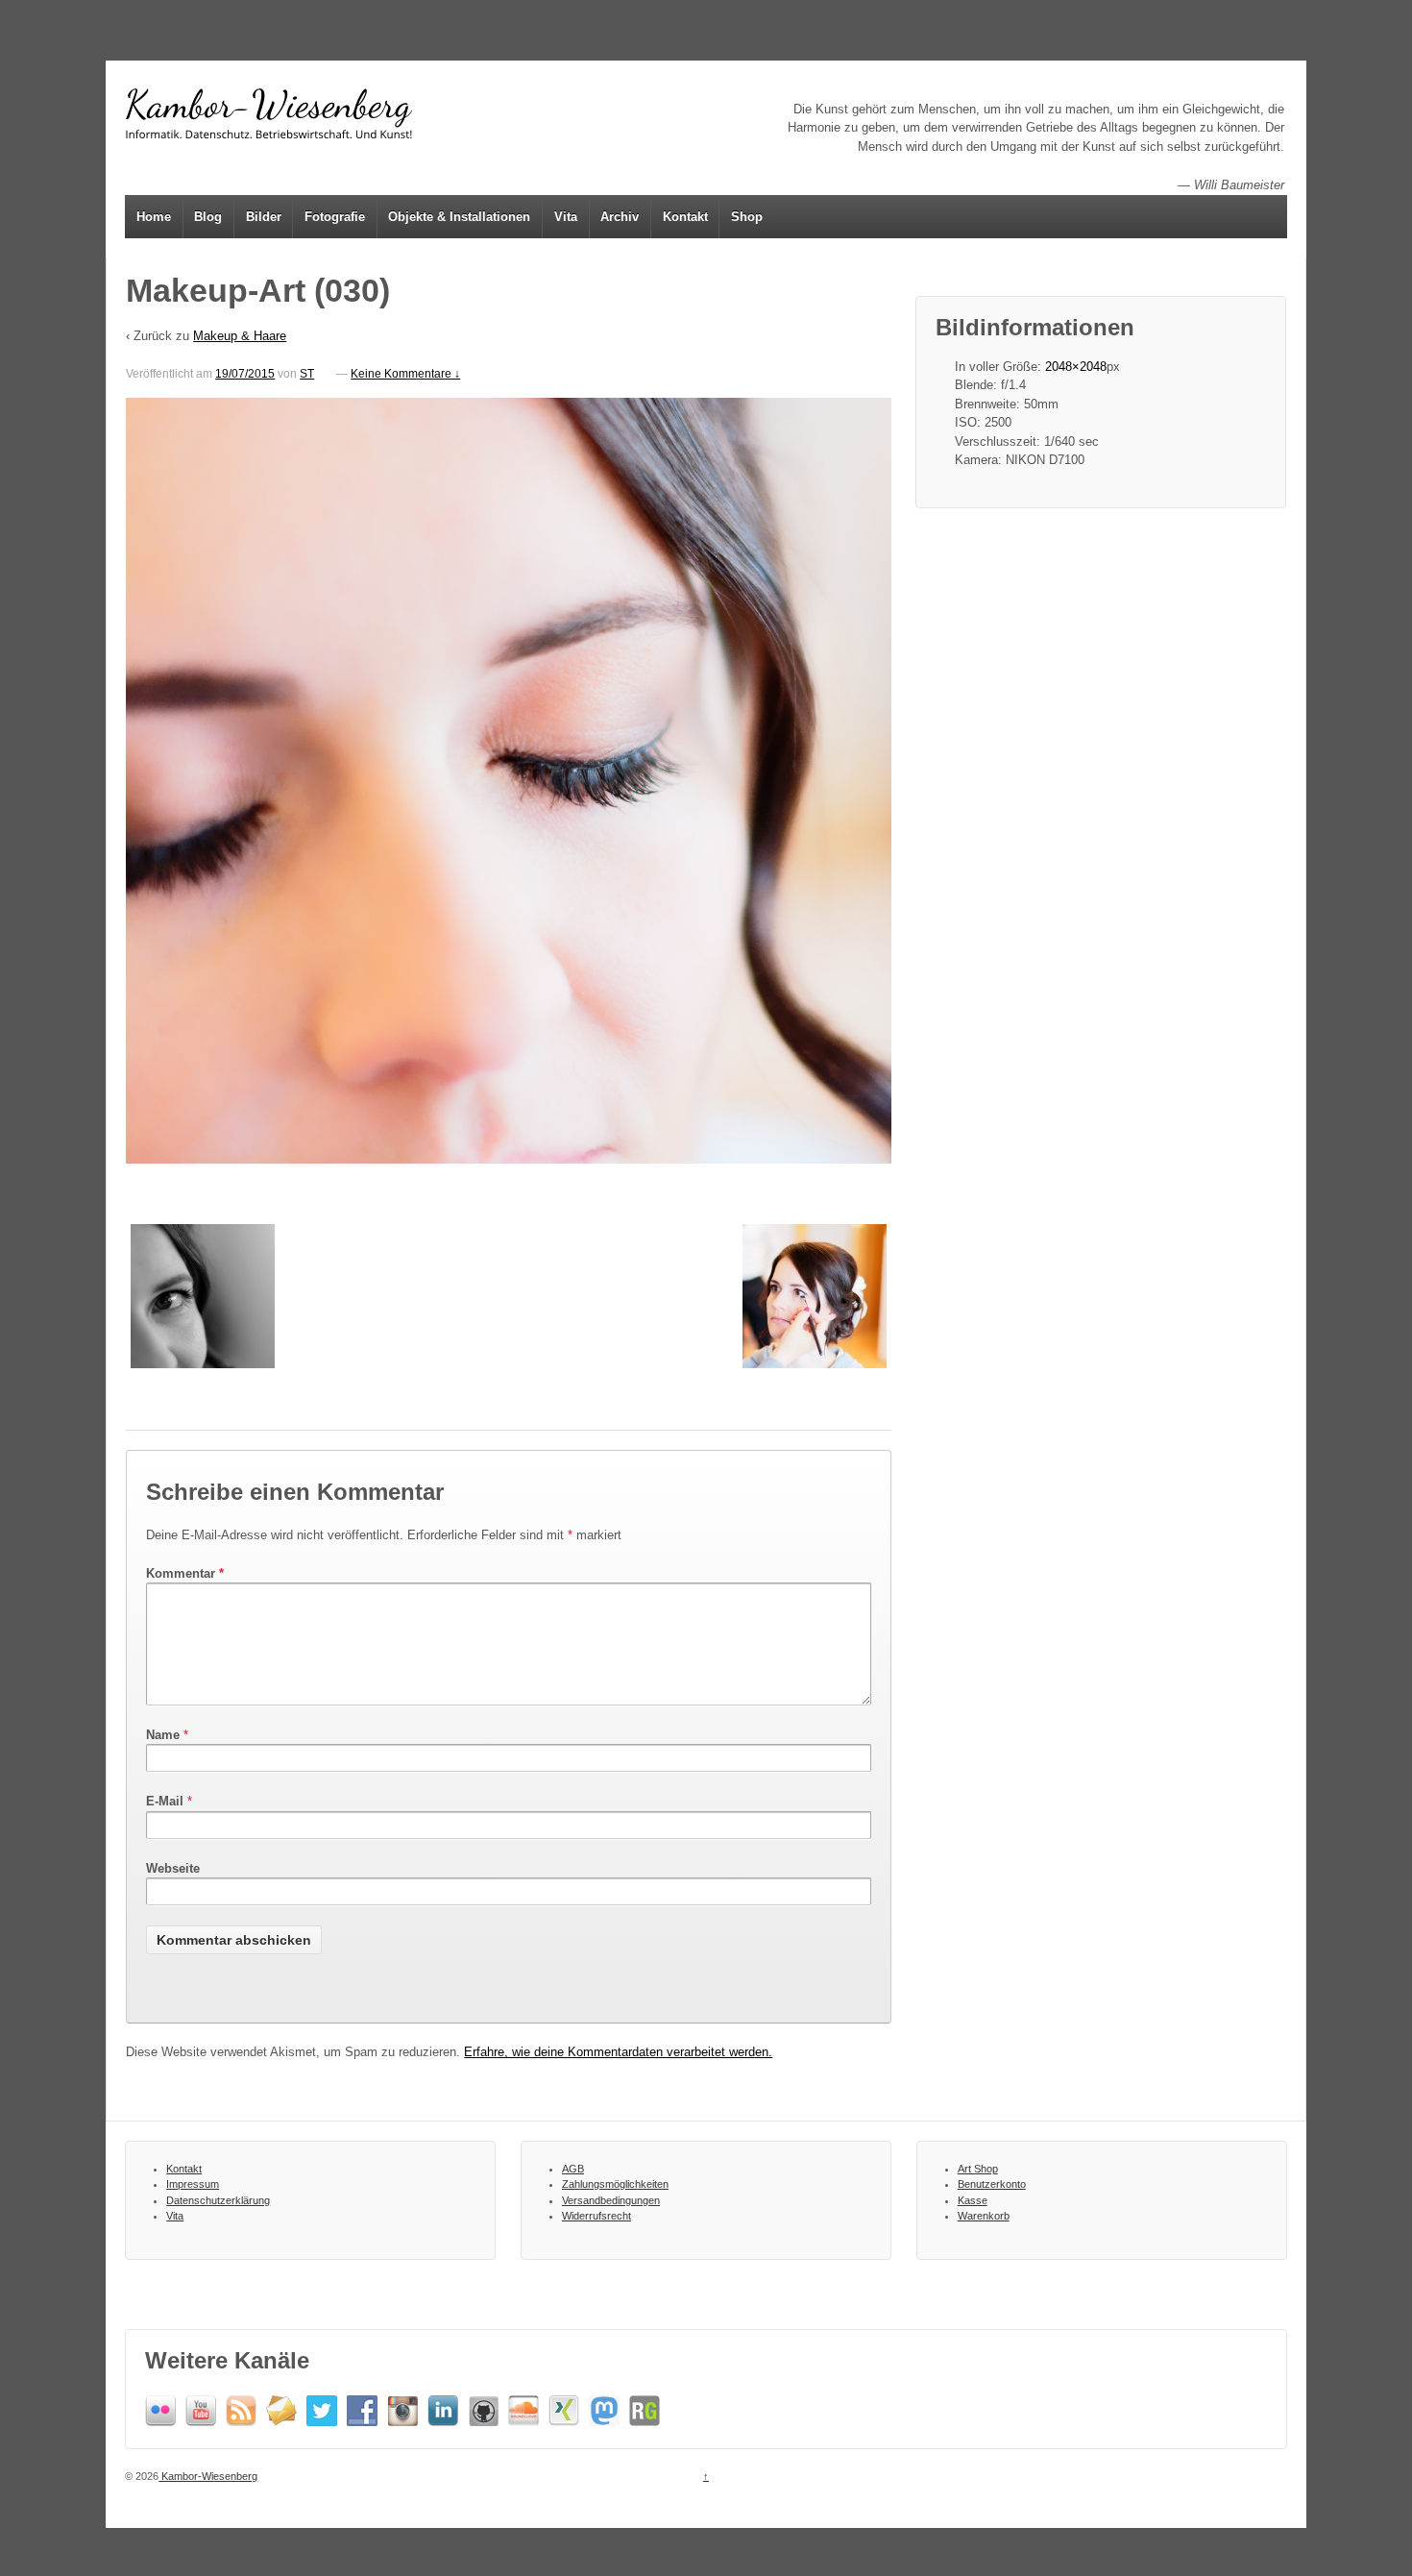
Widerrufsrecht (596, 2216)
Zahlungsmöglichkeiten (615, 2184)
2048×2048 (1076, 367)
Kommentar (185, 1573)
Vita (566, 217)
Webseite (173, 1868)
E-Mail (165, 1801)
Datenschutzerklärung (218, 2200)
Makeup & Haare (240, 336)
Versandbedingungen (611, 2200)
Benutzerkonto (992, 2184)
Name (163, 1735)
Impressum (193, 2184)
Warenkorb (984, 2216)
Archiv (620, 217)
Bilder (264, 217)
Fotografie (335, 217)
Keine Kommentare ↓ (405, 374)
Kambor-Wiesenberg (208, 2476)
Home (154, 217)
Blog (208, 217)
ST (307, 374)
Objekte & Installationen (459, 217)
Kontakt (685, 217)
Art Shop (978, 2169)
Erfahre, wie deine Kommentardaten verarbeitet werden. (618, 2052)
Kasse (973, 2200)
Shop (747, 217)
